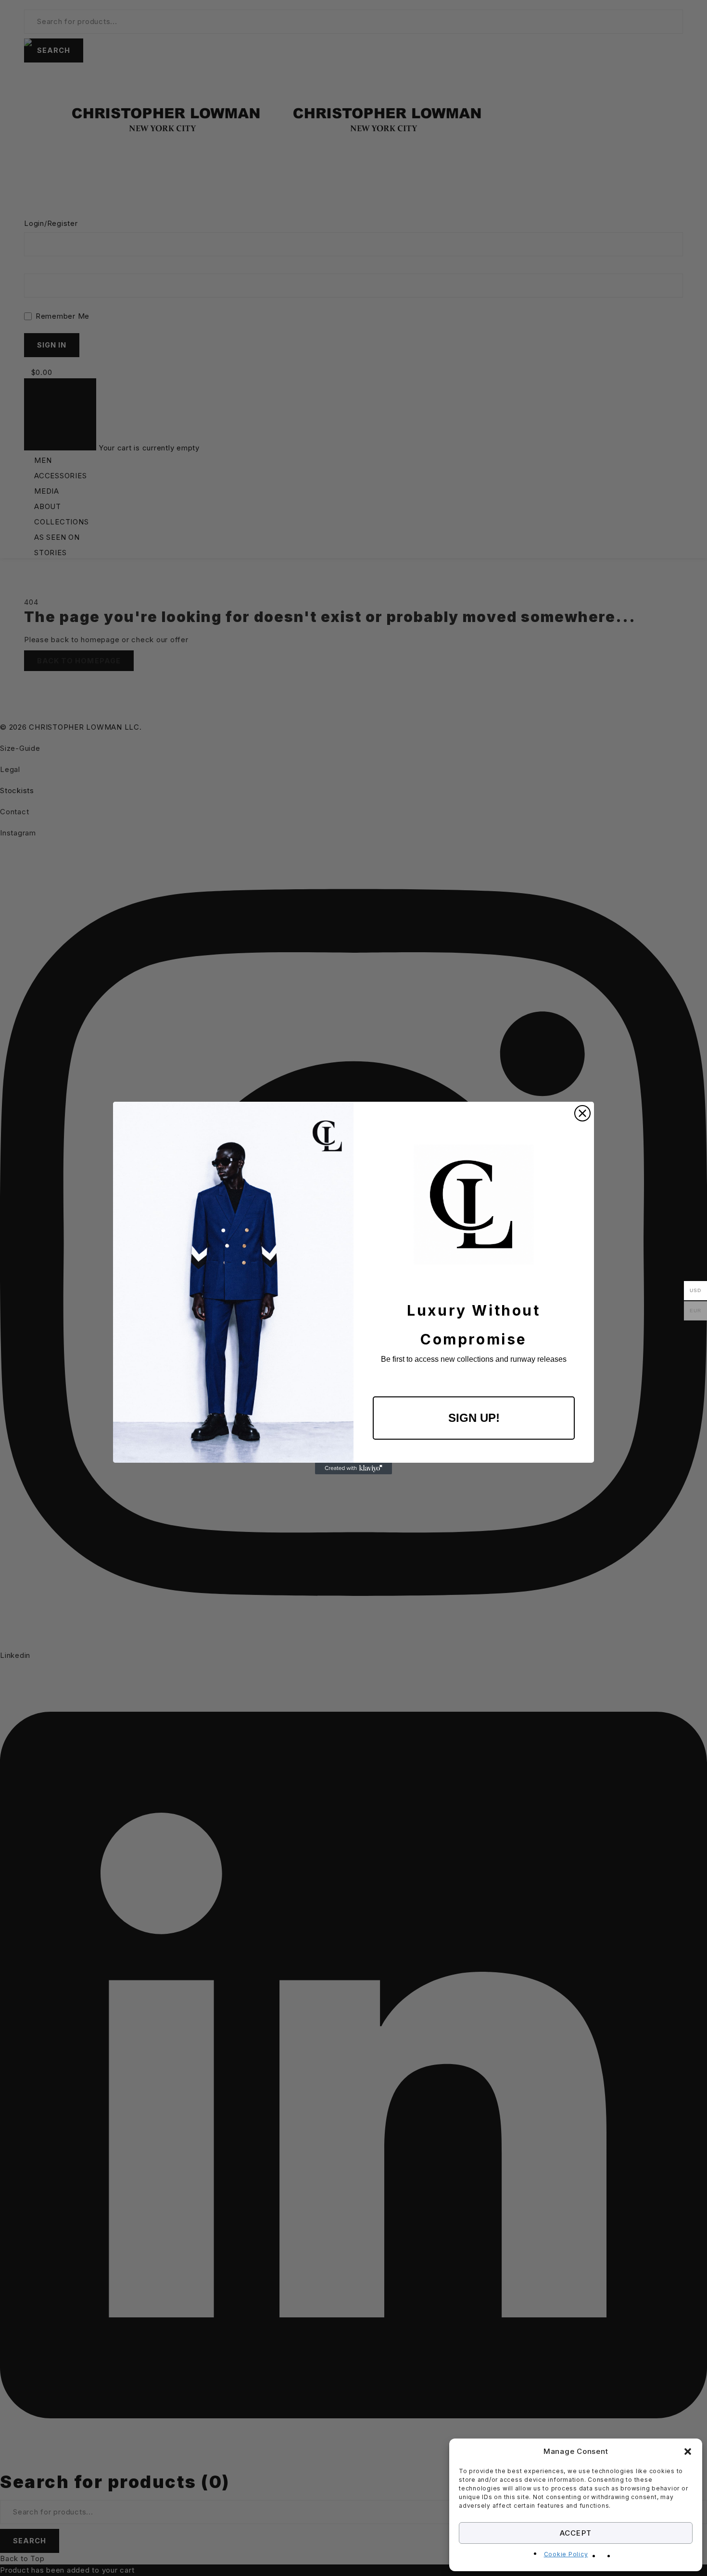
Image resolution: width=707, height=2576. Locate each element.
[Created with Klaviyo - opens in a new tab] (353, 1468)
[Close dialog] (582, 1113)
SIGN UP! (474, 1418)
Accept (575, 2533)
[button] (688, 2452)
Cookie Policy (566, 2554)
